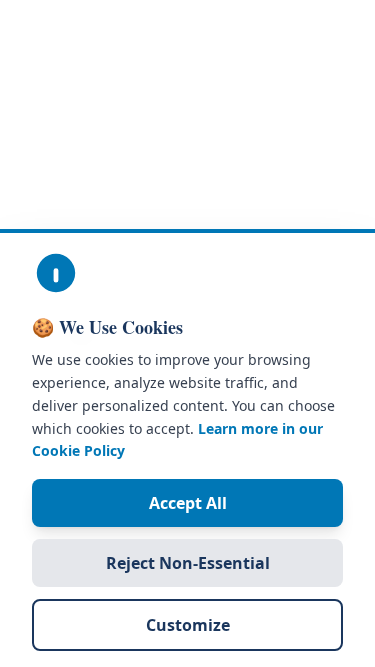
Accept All (188, 503)
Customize (188, 625)
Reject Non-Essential (188, 563)
